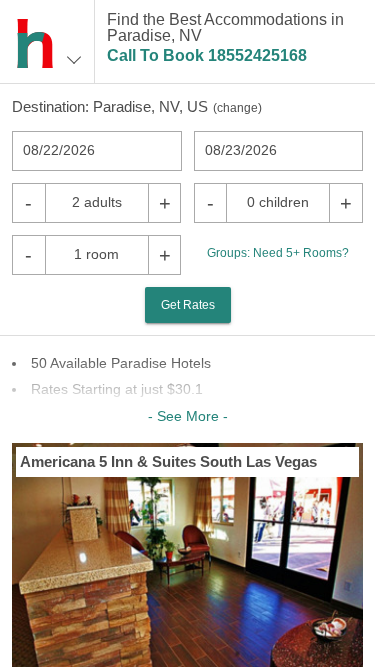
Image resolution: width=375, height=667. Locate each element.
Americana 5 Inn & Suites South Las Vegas (168, 461)
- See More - (188, 416)
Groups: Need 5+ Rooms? (278, 253)
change (237, 108)
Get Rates (188, 305)
